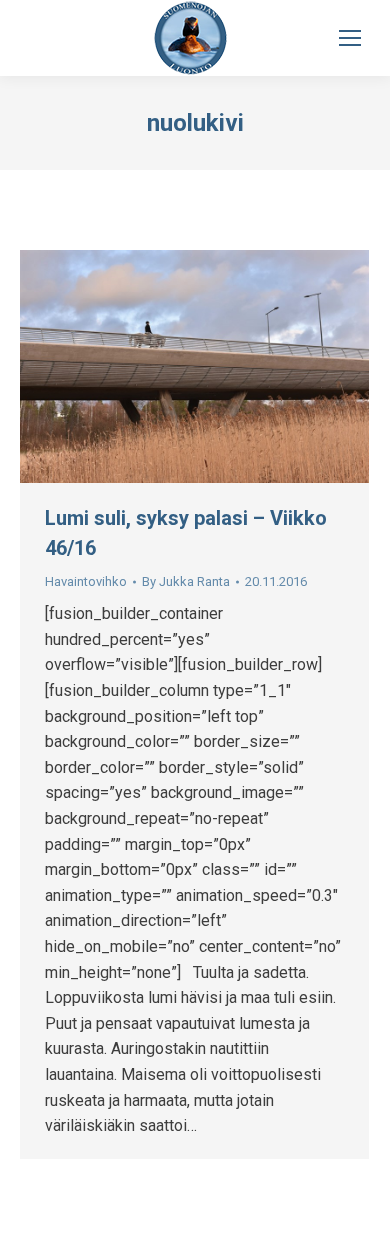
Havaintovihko (86, 581)
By (186, 581)
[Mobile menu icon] (350, 38)
